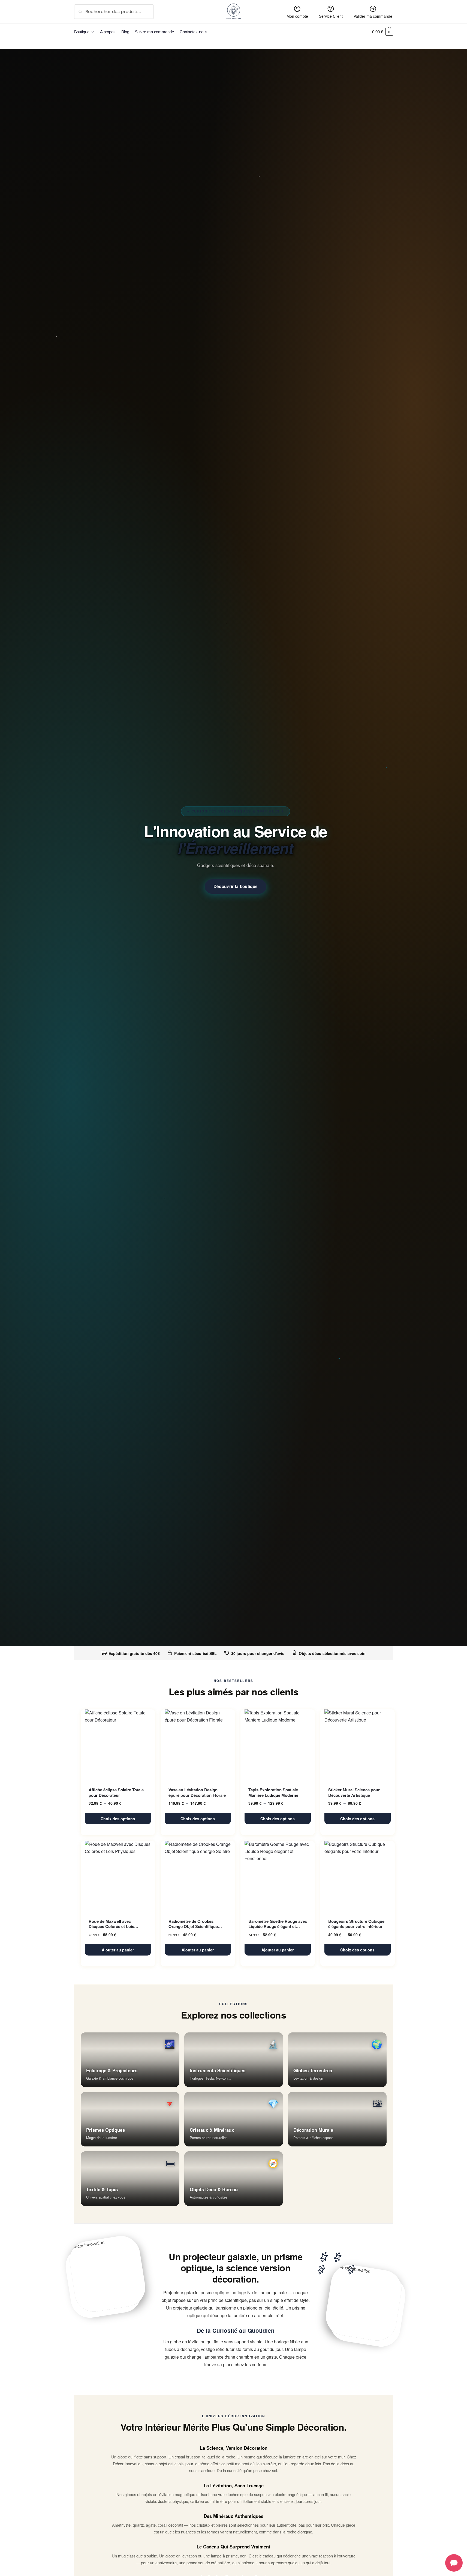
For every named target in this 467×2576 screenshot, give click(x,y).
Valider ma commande (373, 16)
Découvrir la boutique (236, 886)
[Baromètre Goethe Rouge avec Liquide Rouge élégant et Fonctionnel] (278, 1876)
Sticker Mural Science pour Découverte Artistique (354, 1793)
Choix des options (118, 1819)
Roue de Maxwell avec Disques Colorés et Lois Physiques (111, 1924)
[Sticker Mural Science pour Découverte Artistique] (358, 1745)
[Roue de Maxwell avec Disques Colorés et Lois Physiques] (118, 1876)
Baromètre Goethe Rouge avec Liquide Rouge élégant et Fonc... (278, 1924)
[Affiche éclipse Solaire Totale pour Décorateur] (118, 1745)
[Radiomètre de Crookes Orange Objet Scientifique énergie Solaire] (198, 1876)
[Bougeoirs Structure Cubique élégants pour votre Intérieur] (358, 1876)
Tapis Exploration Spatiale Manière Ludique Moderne (273, 1793)
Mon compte (297, 16)
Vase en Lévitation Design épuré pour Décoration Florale (197, 1793)
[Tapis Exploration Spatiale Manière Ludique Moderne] (278, 1745)
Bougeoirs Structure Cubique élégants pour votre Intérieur (356, 1924)
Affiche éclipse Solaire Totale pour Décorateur (116, 1793)
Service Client (331, 16)
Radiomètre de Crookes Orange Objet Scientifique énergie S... (193, 1924)
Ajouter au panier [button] (118, 1950)
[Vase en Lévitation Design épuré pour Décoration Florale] (198, 1745)
